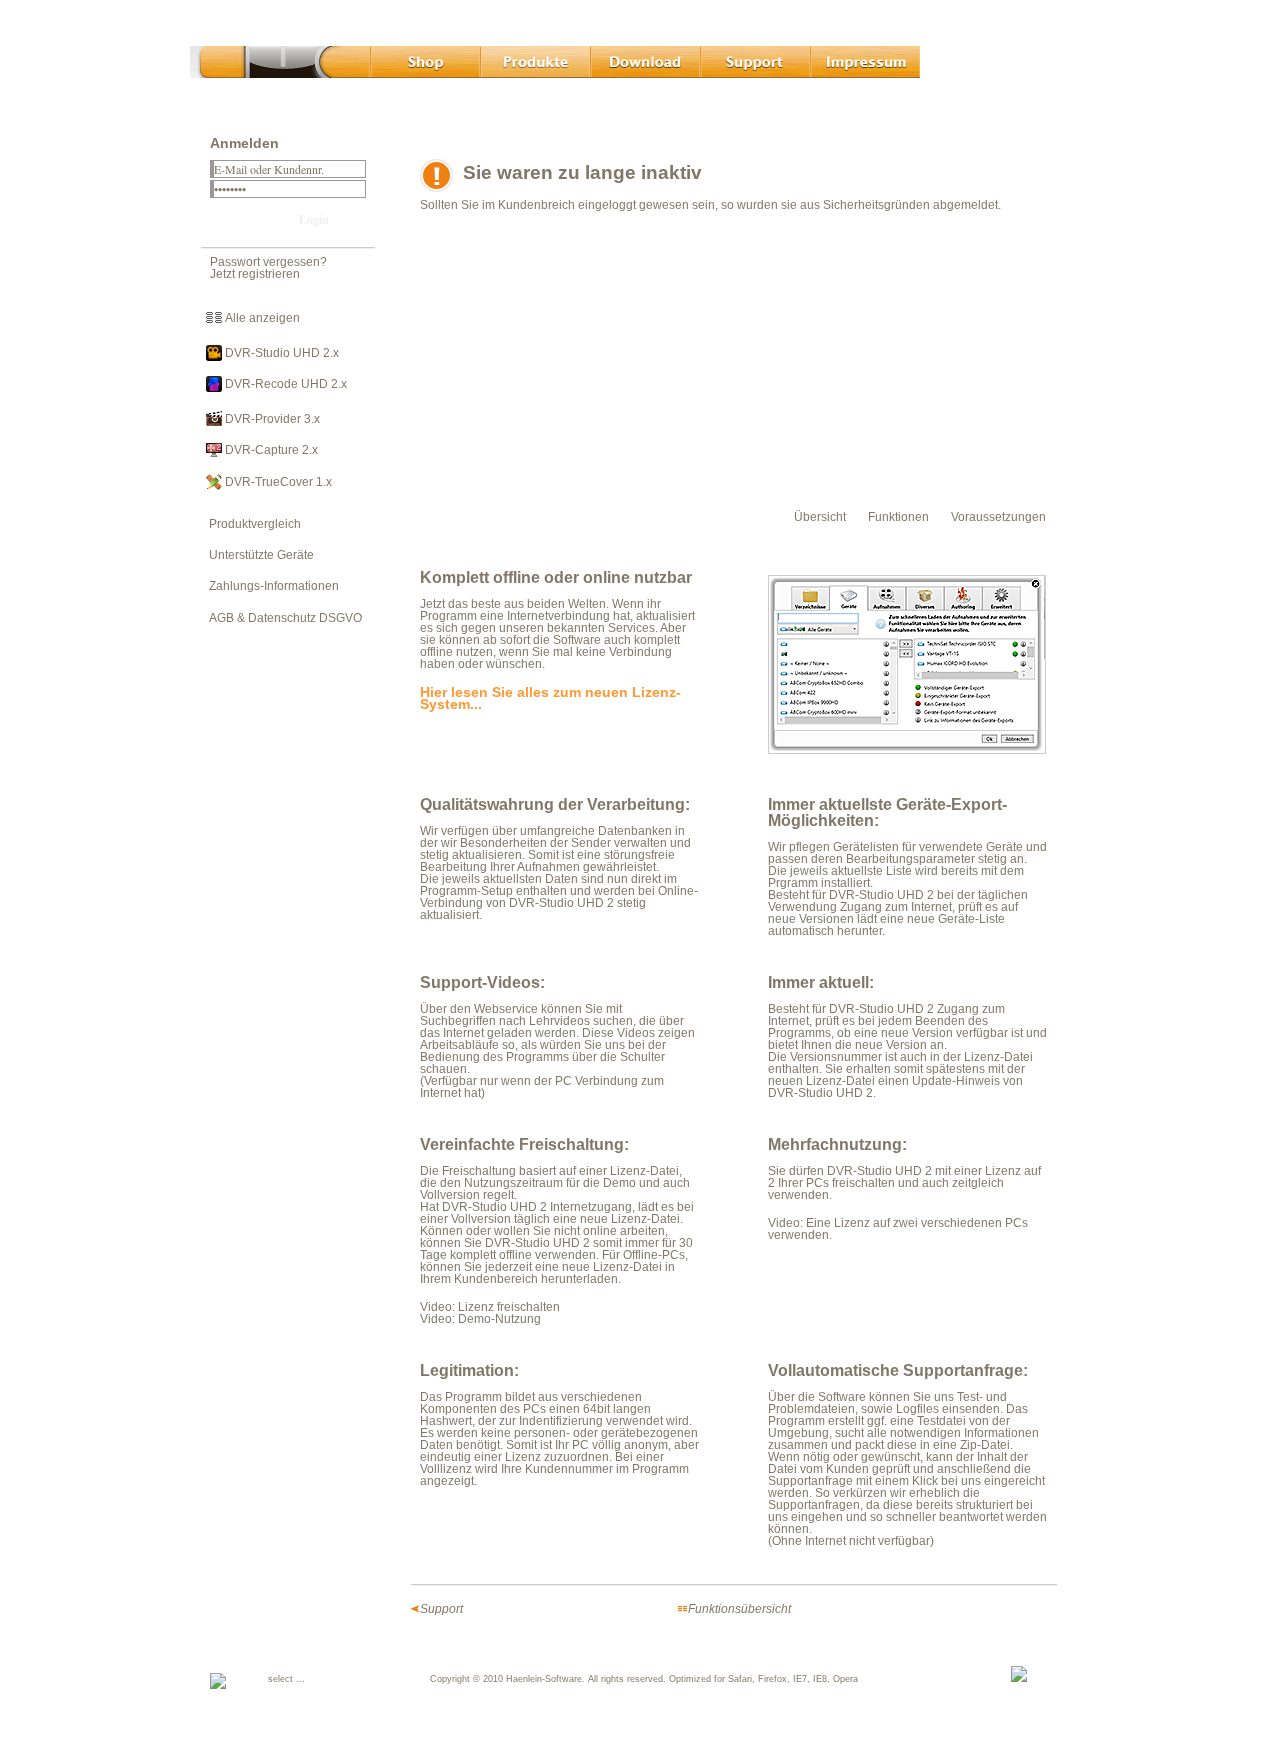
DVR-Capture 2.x (270, 450)
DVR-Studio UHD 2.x (280, 353)
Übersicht (820, 517)
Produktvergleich (250, 524)
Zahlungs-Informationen (269, 586)
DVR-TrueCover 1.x (277, 482)
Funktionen (898, 517)
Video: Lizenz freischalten (490, 1307)
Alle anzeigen (261, 318)
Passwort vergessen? (268, 262)
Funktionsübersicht (739, 1609)
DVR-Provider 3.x (271, 419)
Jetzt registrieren (255, 274)
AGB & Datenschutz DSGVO (281, 618)
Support (441, 1609)
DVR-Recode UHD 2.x (284, 384)
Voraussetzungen (998, 517)
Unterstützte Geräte (257, 555)
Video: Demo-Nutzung (480, 1319)
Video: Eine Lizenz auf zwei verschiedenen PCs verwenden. (898, 1229)
